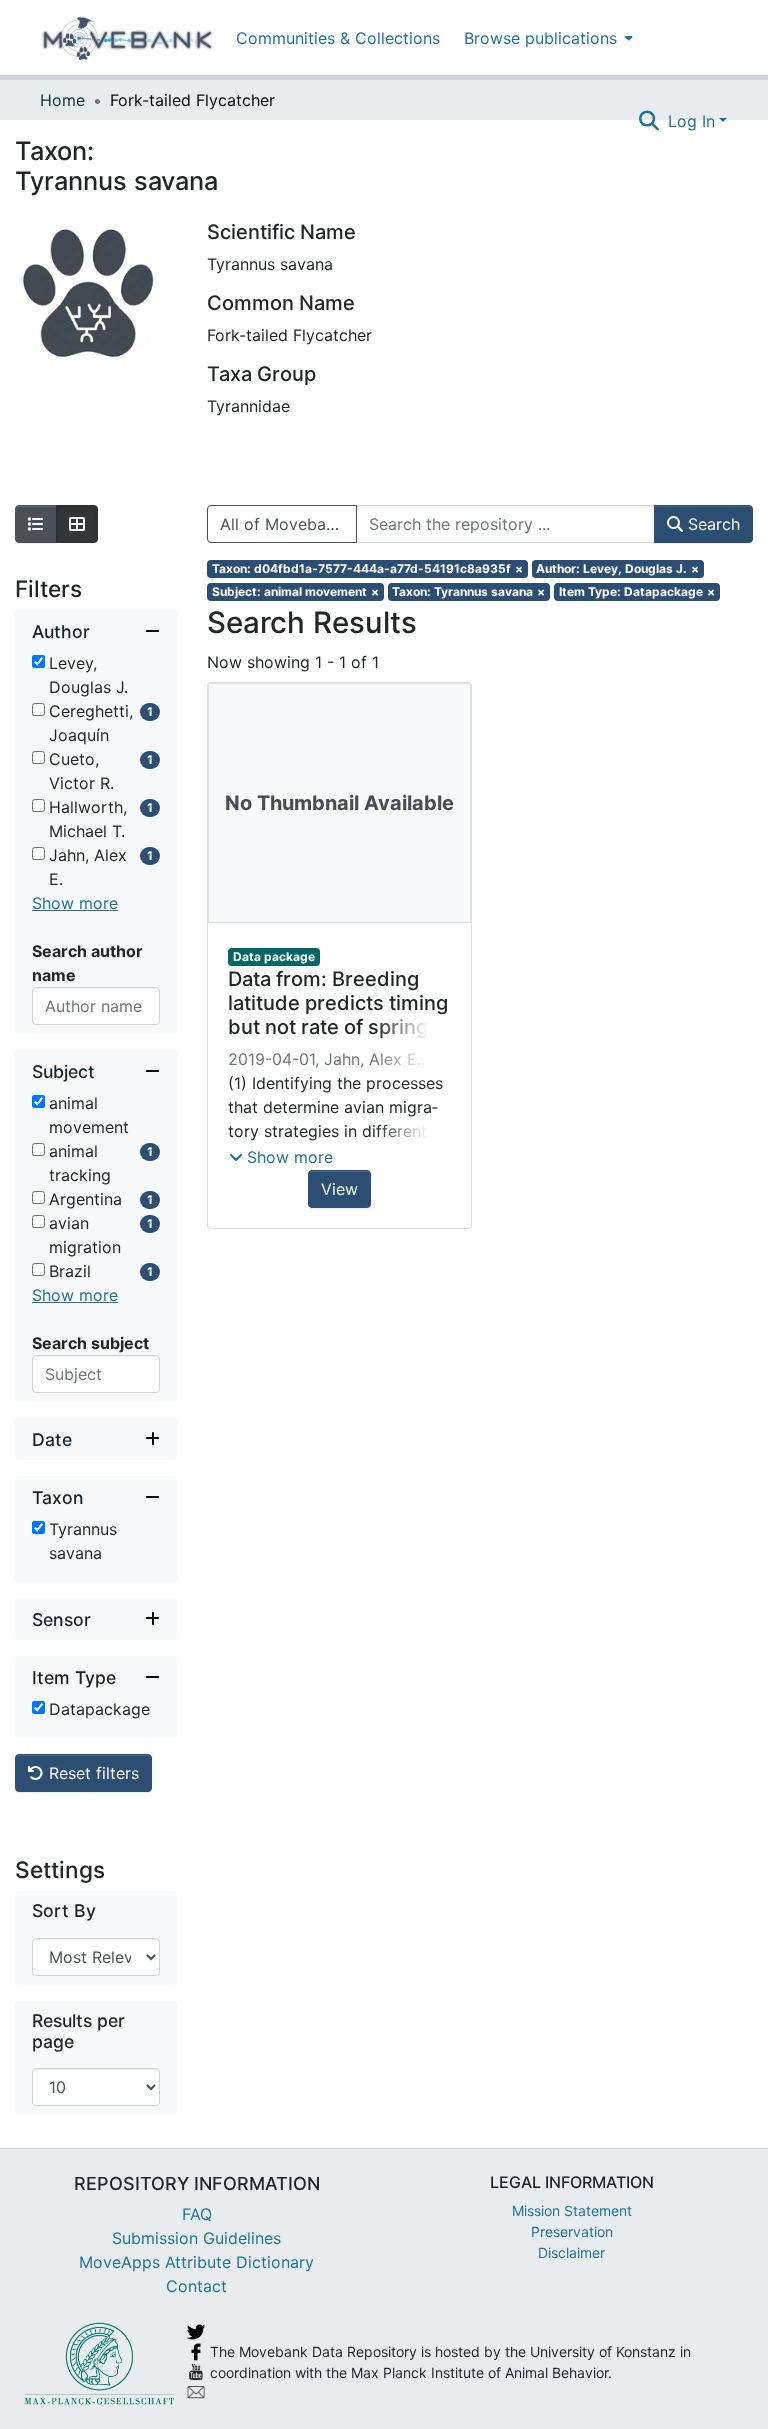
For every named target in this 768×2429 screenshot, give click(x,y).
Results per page (78, 2031)
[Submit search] (649, 121)
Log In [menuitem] (691, 121)
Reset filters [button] (91, 1773)
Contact (196, 2286)
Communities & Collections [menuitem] (338, 38)
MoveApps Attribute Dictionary (196, 2262)
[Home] (127, 38)
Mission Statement (572, 2210)
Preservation (572, 2231)
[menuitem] (546, 37)
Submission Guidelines (196, 2238)
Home (62, 100)
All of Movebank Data (288, 524)
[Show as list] (36, 524)
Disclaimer (571, 2252)
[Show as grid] (77, 524)
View (339, 1189)
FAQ (197, 2214)
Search (711, 524)
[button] (281, 1157)
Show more (75, 903)
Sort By (64, 1910)
